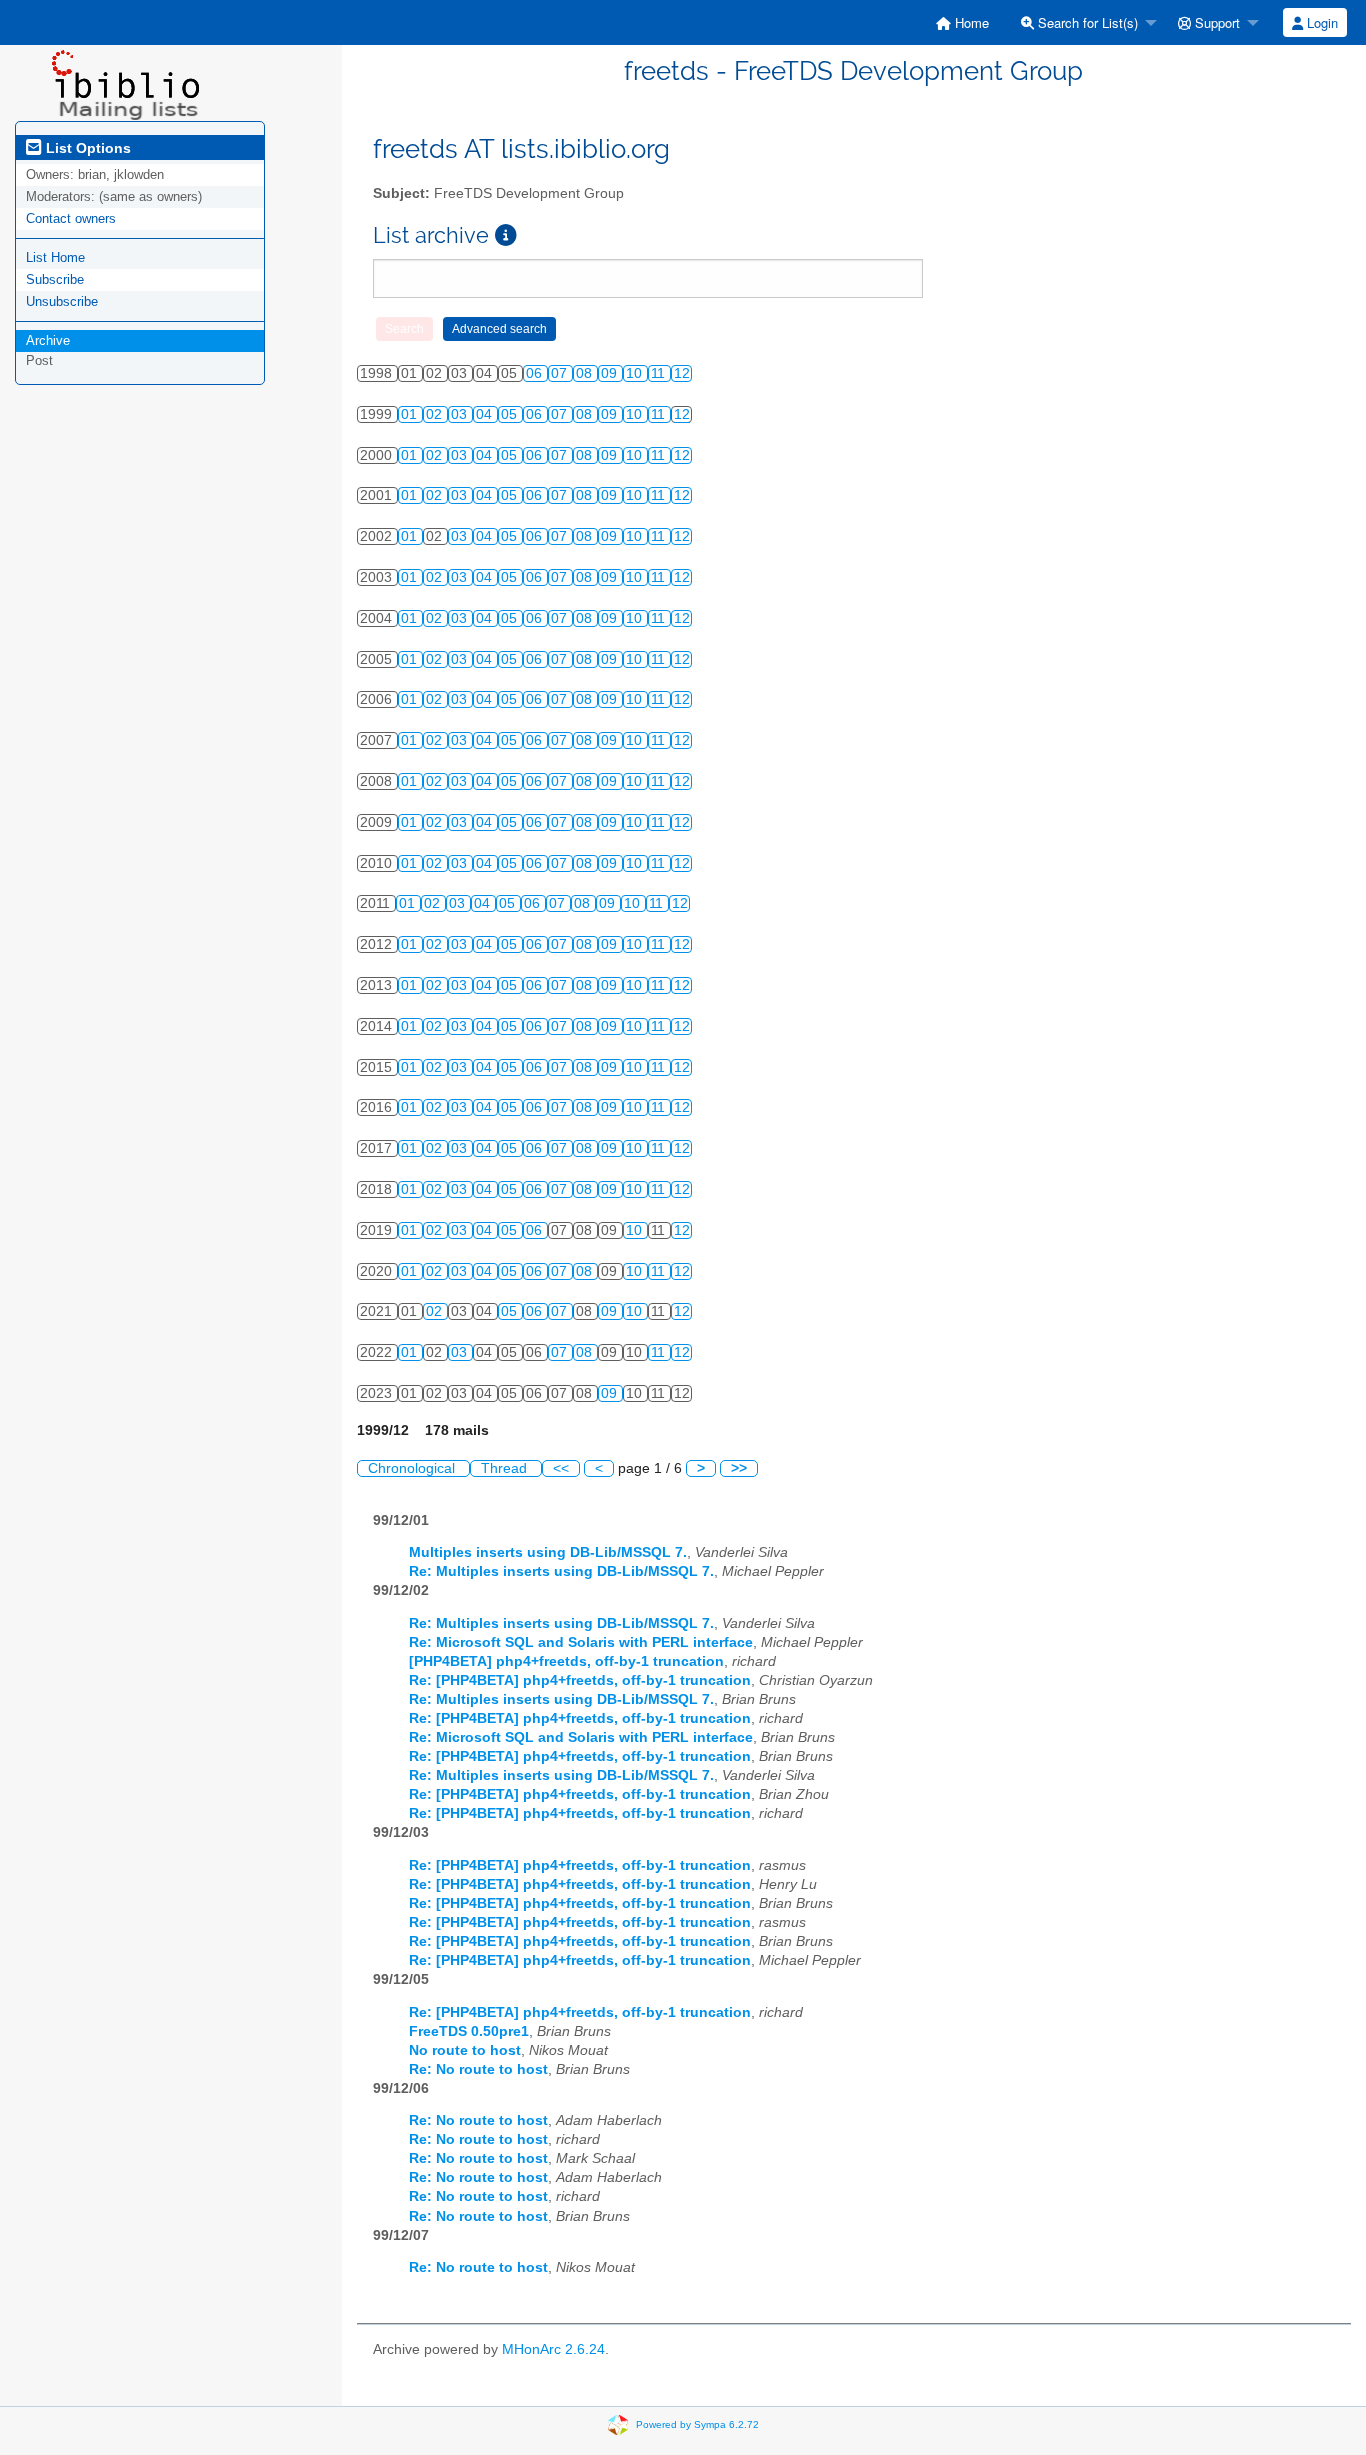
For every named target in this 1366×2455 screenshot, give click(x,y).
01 (411, 414)
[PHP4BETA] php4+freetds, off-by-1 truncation (566, 1661)
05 (511, 414)
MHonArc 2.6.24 (553, 2349)
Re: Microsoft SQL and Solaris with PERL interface (581, 1642)
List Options (86, 148)
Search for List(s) (1086, 22)
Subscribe (55, 279)
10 (636, 373)
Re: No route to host (478, 2069)
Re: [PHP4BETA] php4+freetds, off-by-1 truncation (580, 1680)
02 (436, 414)
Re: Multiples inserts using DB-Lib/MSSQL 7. (561, 1571)
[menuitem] (962, 22)
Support (1215, 22)
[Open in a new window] (506, 235)
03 (461, 414)
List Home (55, 257)
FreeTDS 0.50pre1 (469, 2031)
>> (739, 1468)
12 (682, 373)
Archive (48, 340)
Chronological (413, 1468)
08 (586, 373)
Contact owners (71, 218)
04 (486, 414)
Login (1320, 22)
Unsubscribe (62, 301)
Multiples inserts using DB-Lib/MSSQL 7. (548, 1552)
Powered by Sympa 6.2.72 (697, 2424)
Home (970, 22)
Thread (506, 1468)
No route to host (465, 2050)
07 (561, 373)
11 (660, 373)
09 (611, 373)
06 (536, 373)
